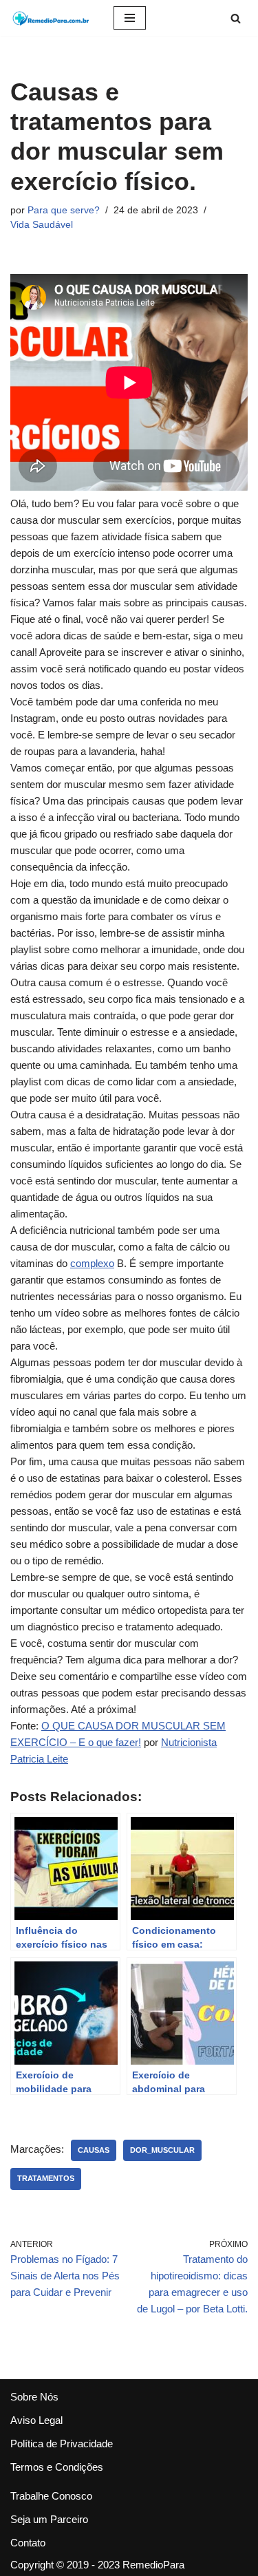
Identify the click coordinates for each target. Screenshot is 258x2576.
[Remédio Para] (52, 18)
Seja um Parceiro (49, 2519)
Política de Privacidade (62, 2444)
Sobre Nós (34, 2397)
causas (94, 2150)
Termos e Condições (57, 2467)
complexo (92, 1263)
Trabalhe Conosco (51, 2496)
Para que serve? (64, 210)
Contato (28, 2543)
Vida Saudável (42, 225)
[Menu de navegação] (130, 18)
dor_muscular (162, 2150)
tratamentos (46, 2178)
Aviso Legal (36, 2420)
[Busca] (236, 18)
